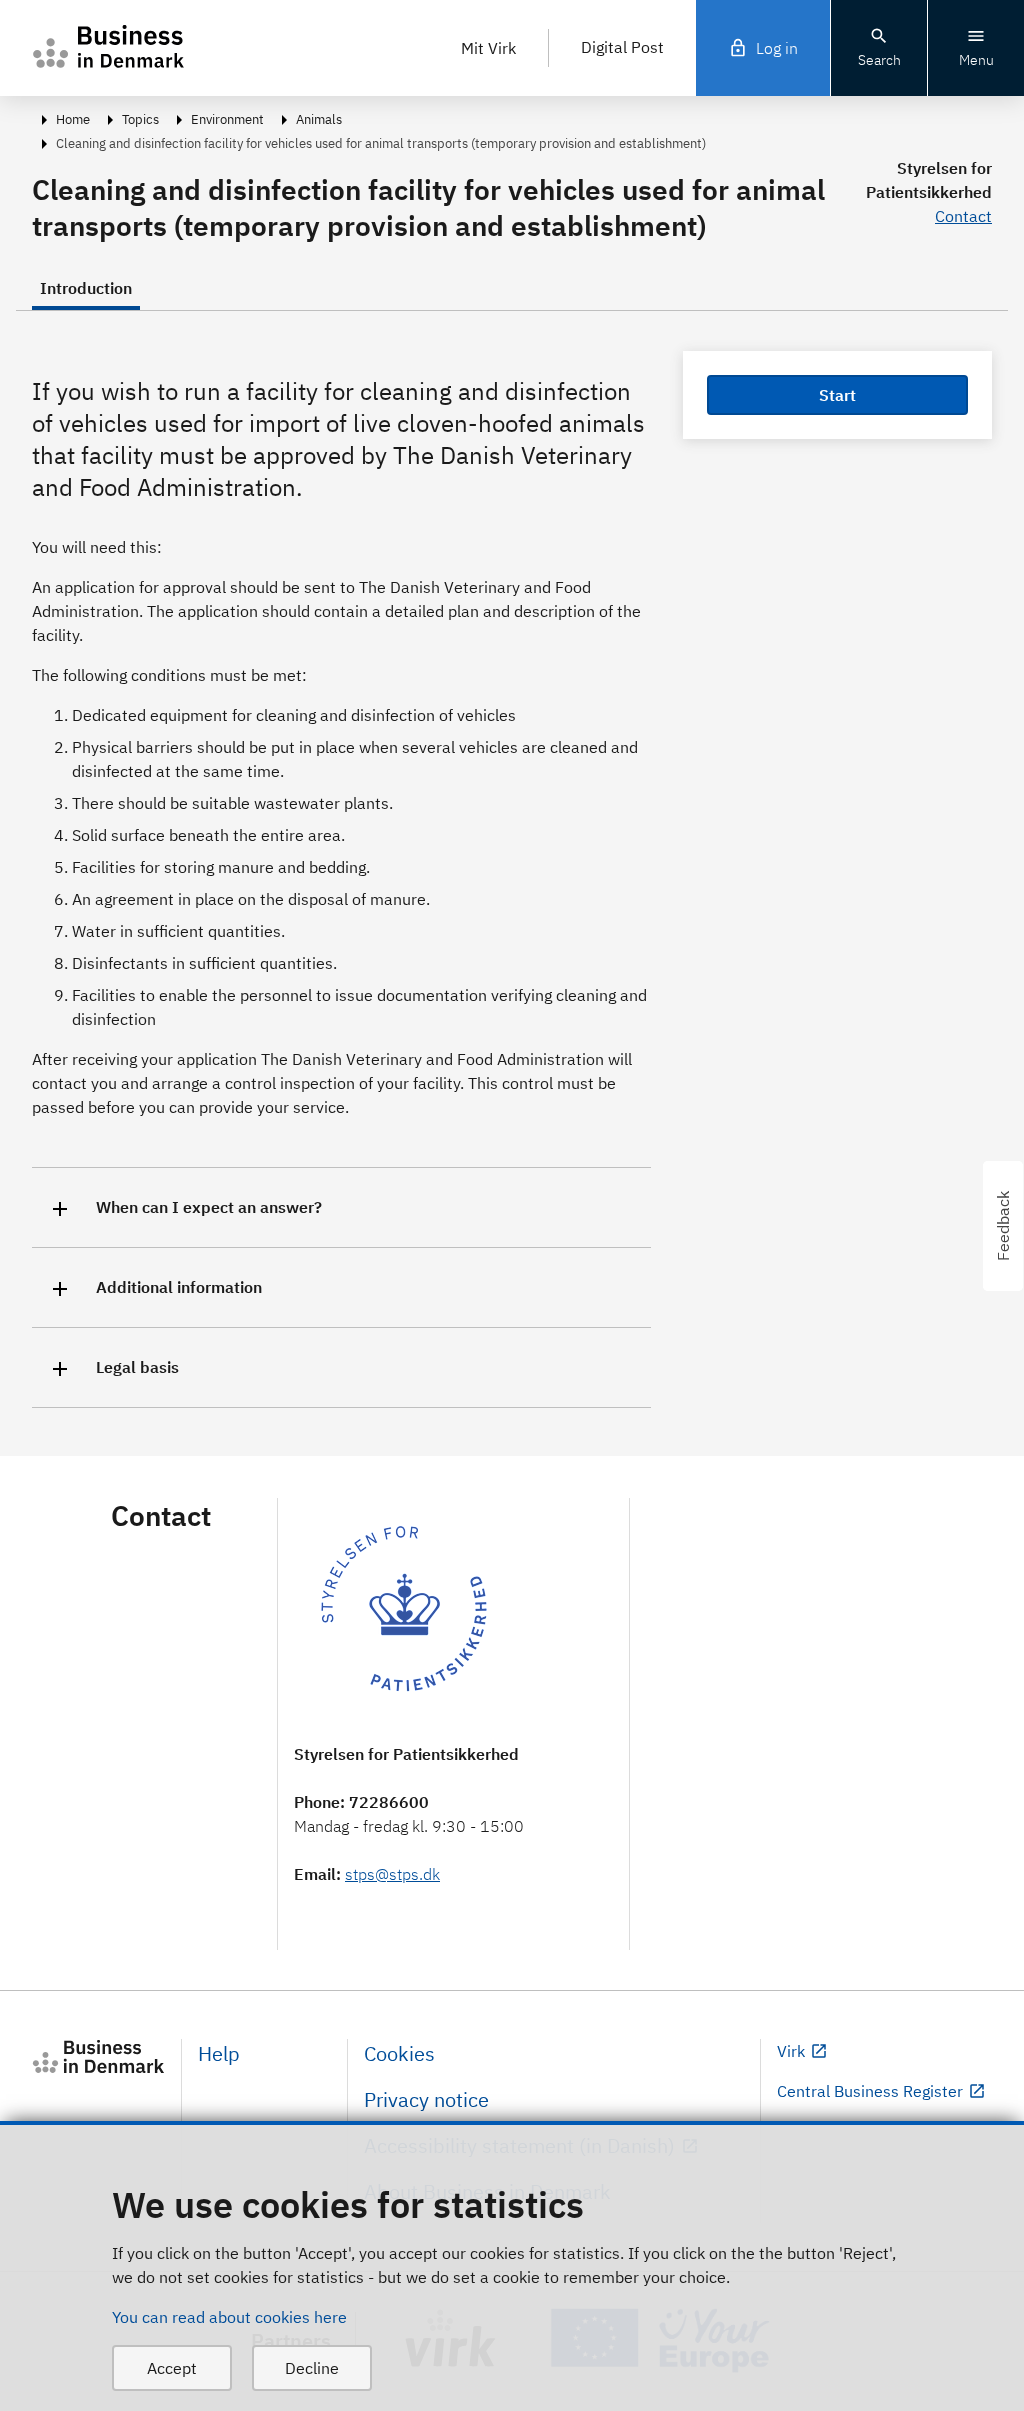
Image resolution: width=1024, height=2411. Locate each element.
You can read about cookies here (229, 2317)
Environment (227, 119)
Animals (319, 119)
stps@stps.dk (392, 1874)
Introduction (86, 288)
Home (73, 119)
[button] (341, 1207)
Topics (140, 119)
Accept (172, 2368)
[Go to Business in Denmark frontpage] (98, 2057)
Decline (312, 2368)
